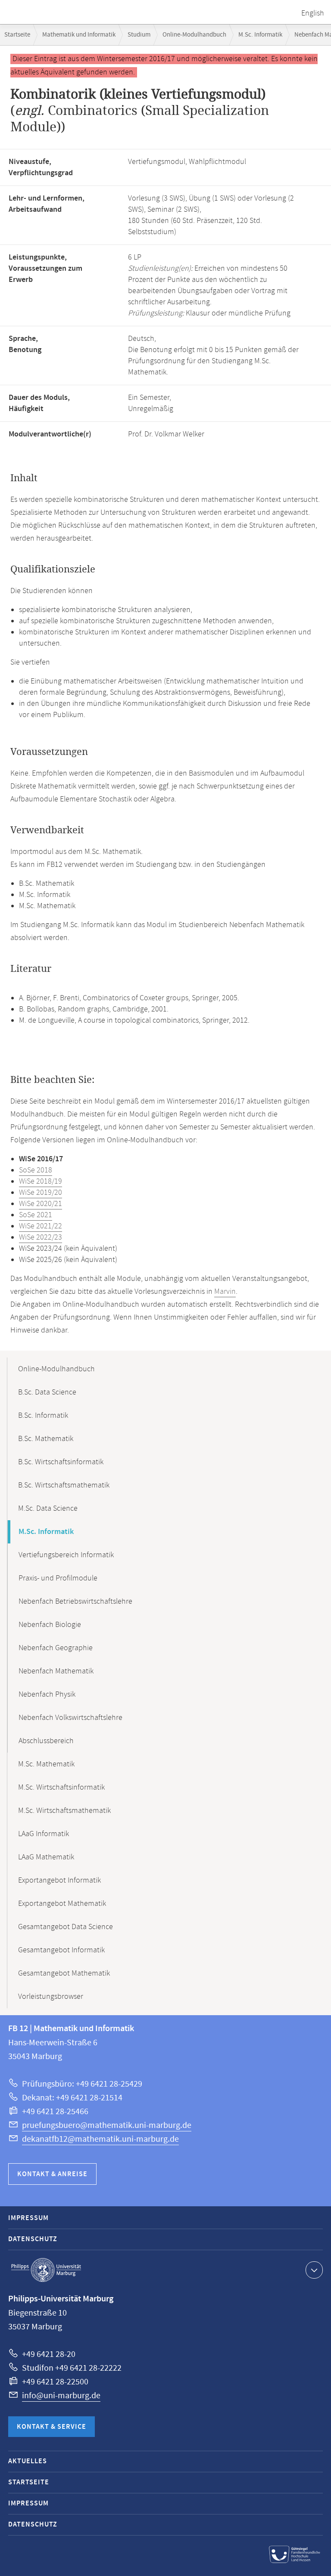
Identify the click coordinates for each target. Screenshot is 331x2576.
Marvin (225, 1292)
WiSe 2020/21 (41, 1204)
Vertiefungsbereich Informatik (66, 1555)
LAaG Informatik (44, 1834)
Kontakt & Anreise (52, 2174)
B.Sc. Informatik (43, 1416)
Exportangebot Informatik (59, 1880)
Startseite (17, 35)
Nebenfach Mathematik (56, 1671)
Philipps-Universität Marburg (46, 2270)
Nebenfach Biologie (50, 1625)
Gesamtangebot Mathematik (64, 1973)
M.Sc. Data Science (48, 1509)
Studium (139, 35)
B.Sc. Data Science (47, 1392)
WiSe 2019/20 (41, 1193)
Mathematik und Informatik (79, 35)
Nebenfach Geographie (56, 1648)
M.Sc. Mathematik (46, 1764)
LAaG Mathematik (46, 1857)
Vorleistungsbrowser (51, 1997)
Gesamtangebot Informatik (61, 1950)
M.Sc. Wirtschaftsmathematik (64, 1811)
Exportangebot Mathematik (62, 1904)
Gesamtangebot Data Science (66, 1927)
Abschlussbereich (46, 1741)
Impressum (28, 2218)
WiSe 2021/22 (41, 1226)
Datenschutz (33, 2239)
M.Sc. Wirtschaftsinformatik (61, 1787)
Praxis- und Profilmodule (58, 1578)
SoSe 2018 (36, 1170)
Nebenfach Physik (47, 1695)
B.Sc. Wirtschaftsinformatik (61, 1462)
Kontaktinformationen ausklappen (314, 2270)
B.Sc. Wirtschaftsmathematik (64, 1485)
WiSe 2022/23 (41, 1237)
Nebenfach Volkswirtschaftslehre (70, 1718)
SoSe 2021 (36, 1215)
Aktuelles (28, 2461)
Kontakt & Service (52, 2427)
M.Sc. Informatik (260, 35)
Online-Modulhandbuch (194, 35)
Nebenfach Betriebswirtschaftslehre (75, 1602)
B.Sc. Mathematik (46, 1439)
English (313, 13)
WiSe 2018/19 (41, 1181)
